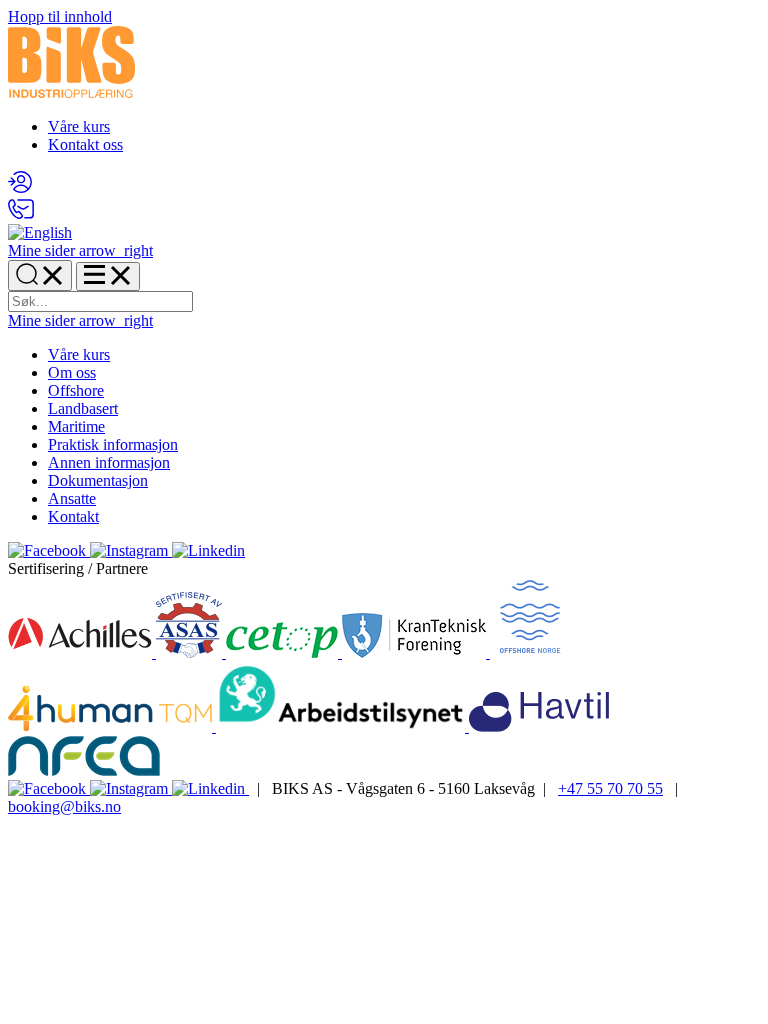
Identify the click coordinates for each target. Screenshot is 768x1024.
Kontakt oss (85, 144)
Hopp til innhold (60, 16)
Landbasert (83, 408)
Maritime (76, 426)
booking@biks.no (64, 806)
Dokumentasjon (98, 480)
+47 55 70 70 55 (610, 788)
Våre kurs (79, 126)
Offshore (76, 390)
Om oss (72, 372)
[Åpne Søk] (40, 275)
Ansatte (72, 498)
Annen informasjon (109, 462)
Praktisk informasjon (113, 444)
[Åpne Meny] (108, 276)
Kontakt (73, 516)
